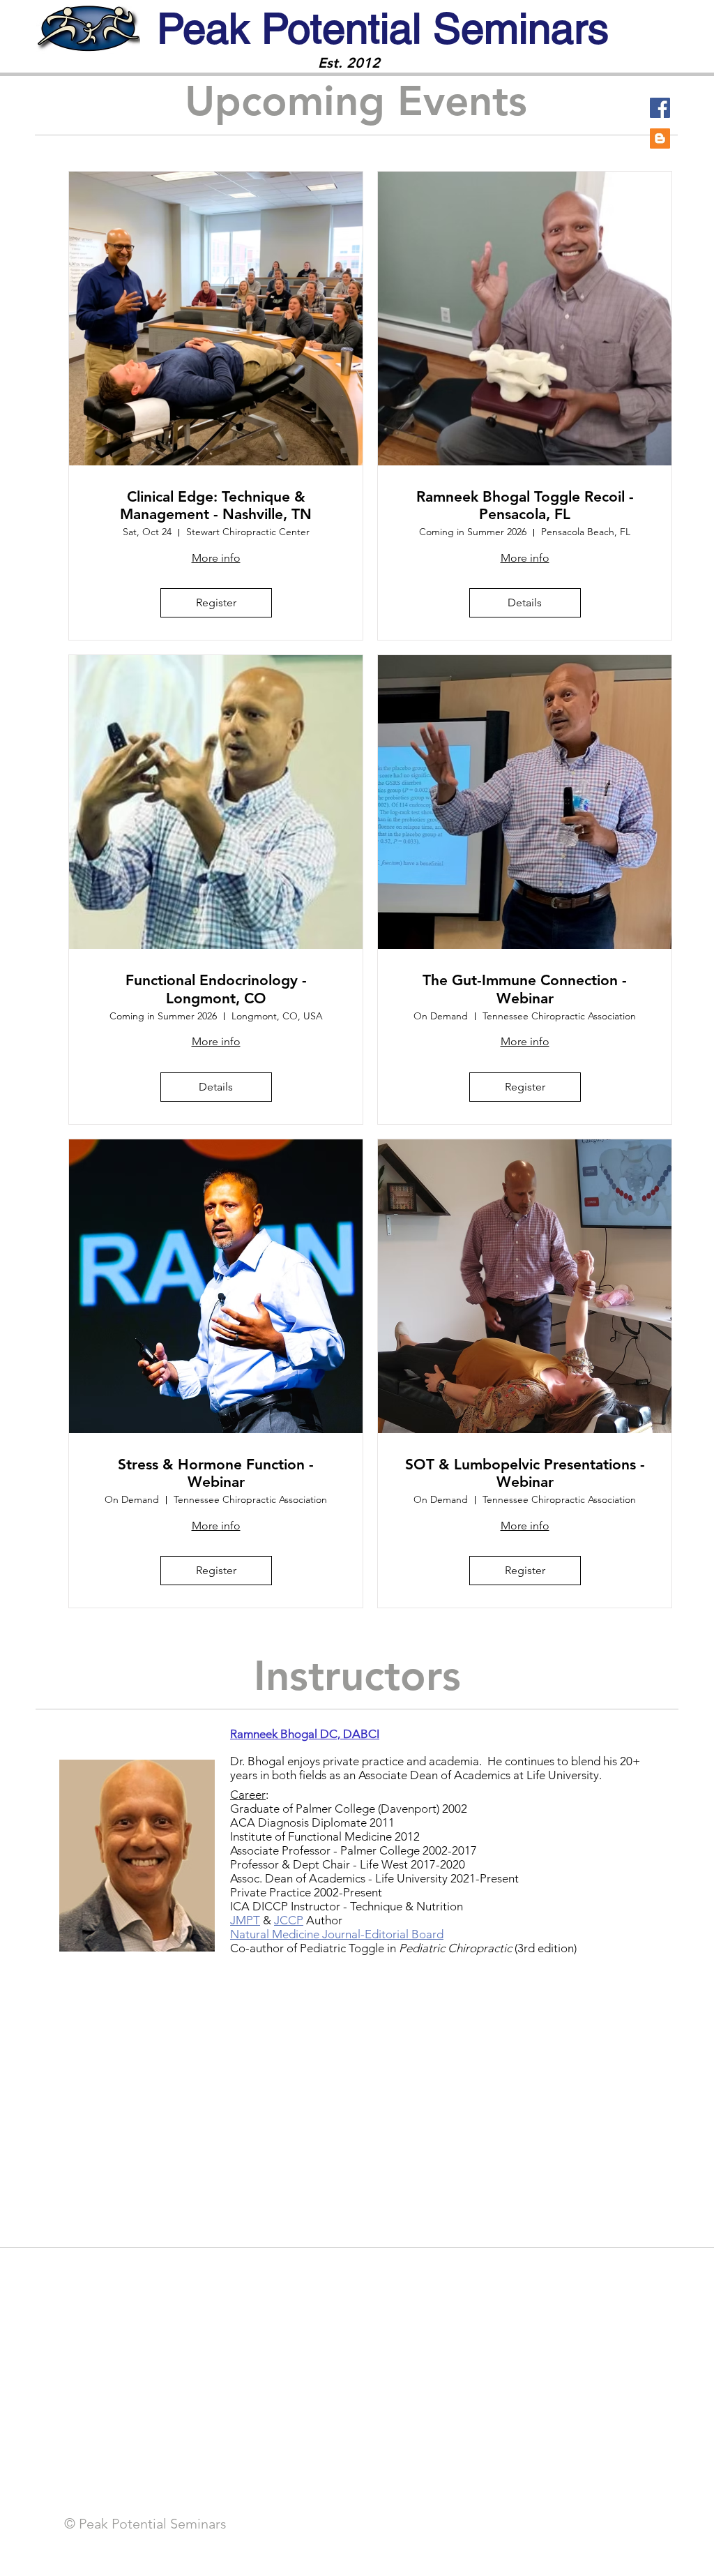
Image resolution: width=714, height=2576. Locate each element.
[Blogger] (660, 138)
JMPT (245, 1920)
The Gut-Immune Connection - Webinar (525, 989)
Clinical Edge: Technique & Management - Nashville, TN (216, 505)
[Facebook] (660, 108)
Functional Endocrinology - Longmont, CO (216, 989)
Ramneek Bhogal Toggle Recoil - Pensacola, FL (525, 505)
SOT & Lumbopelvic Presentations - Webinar (525, 1473)
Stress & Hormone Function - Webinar (216, 1473)
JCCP (289, 1920)
